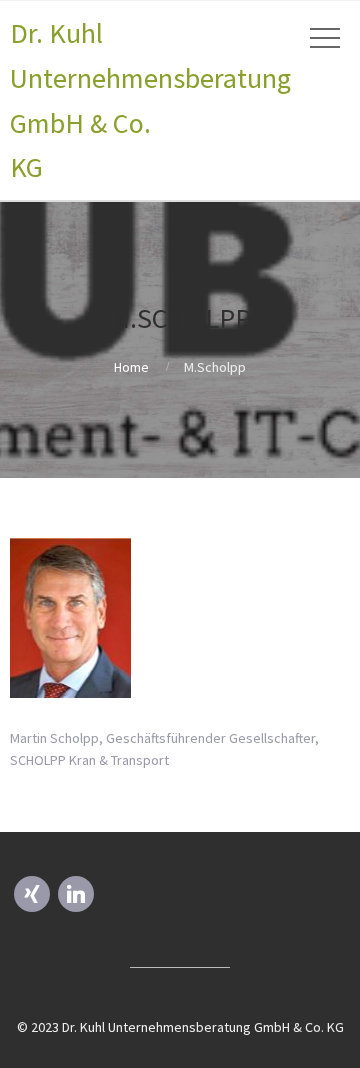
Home (131, 367)
